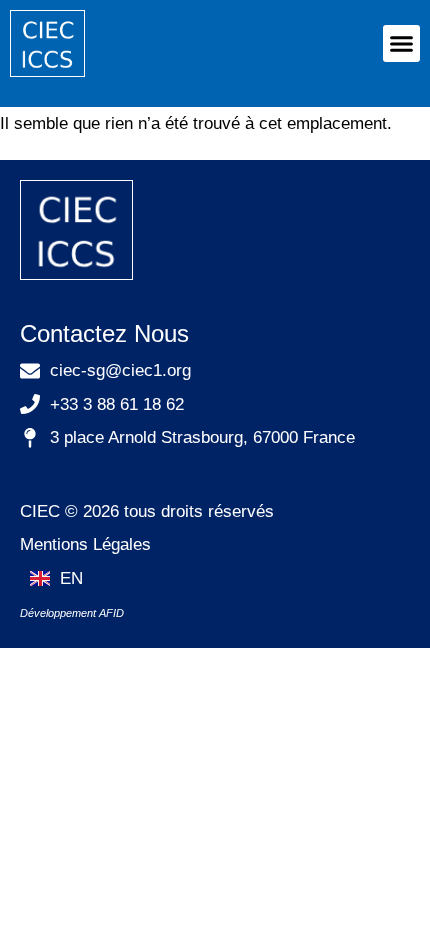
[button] (402, 44)
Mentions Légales (85, 544)
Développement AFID (72, 613)
